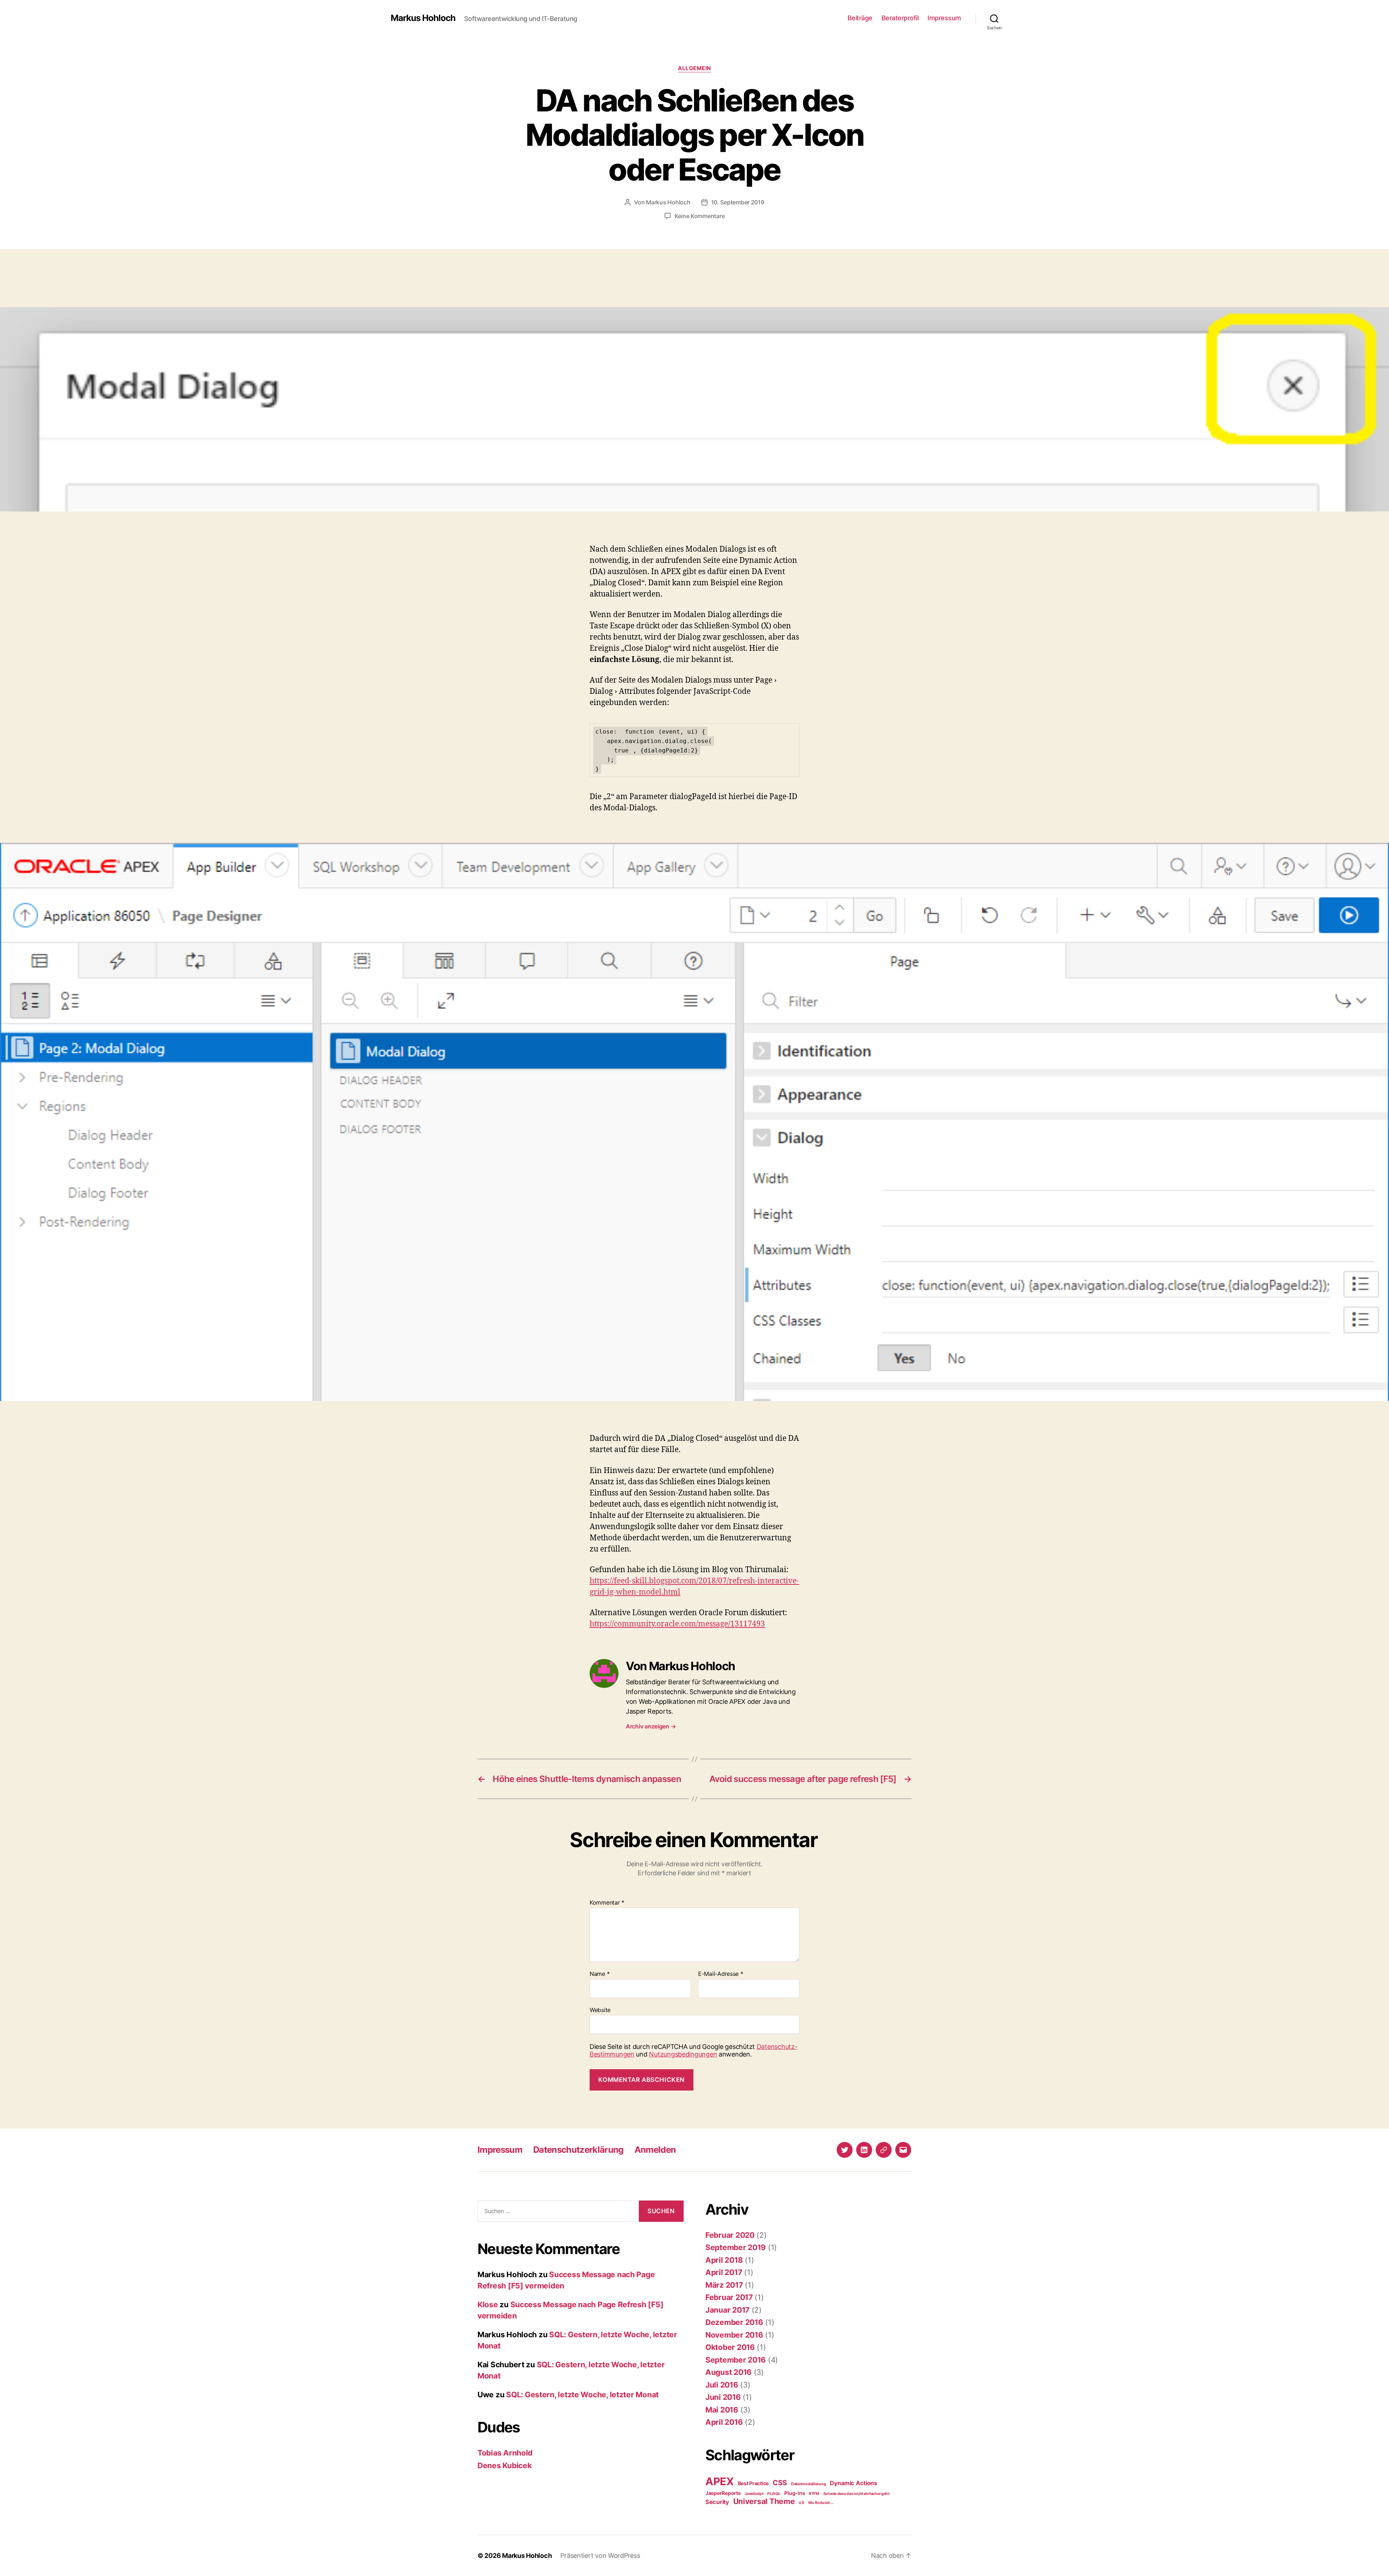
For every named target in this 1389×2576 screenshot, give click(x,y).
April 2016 (724, 2422)
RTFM (814, 2494)
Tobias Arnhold (505, 2453)
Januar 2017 (727, 2310)
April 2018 (724, 2260)
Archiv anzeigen (651, 1726)
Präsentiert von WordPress (600, 2556)
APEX (720, 2481)
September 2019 (736, 2247)
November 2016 (734, 2335)
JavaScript (754, 2494)
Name (600, 1974)
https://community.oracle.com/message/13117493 (677, 1624)
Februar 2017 (729, 2297)
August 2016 (729, 2372)
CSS (780, 2483)
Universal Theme (764, 2501)
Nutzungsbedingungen (683, 2054)
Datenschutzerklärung (578, 2150)
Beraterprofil (900, 18)
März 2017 (724, 2285)
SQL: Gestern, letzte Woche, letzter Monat (582, 2395)
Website (600, 2010)
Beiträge (860, 18)
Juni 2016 (723, 2397)
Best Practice (753, 2483)
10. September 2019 (738, 202)
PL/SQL (774, 2494)
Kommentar (607, 1903)
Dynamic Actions (853, 2483)
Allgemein (694, 68)
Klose (488, 2305)
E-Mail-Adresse (721, 1974)
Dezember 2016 (734, 2322)
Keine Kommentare (700, 216)
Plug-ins (795, 2493)
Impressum (944, 18)
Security (717, 2502)
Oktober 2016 (730, 2347)
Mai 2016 (722, 2410)
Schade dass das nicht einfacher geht (856, 2494)
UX (801, 2503)
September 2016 (736, 2360)
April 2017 (724, 2272)
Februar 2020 (730, 2235)
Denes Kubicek (505, 2465)
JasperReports (723, 2493)
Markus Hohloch (423, 18)
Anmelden (655, 2150)
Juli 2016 (722, 2385)
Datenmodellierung (808, 2484)
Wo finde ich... (821, 2503)
